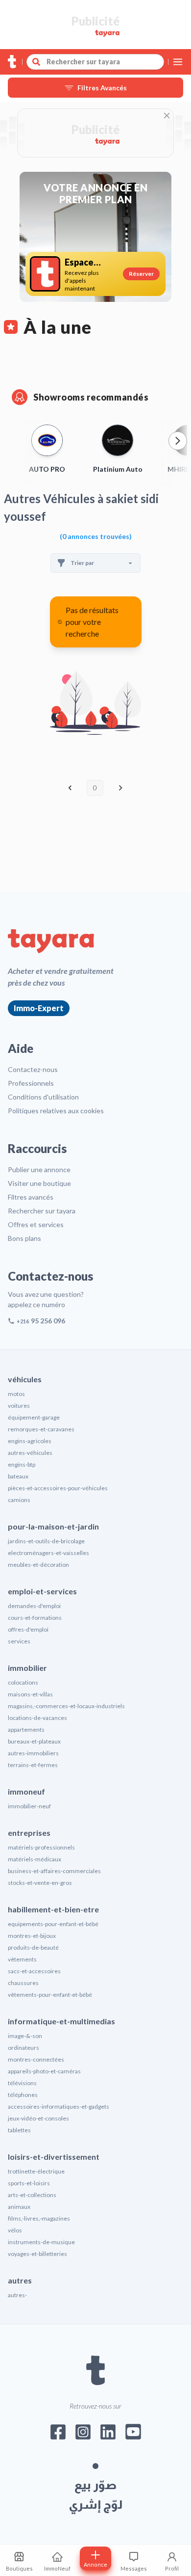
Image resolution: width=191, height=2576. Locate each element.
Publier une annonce (39, 1169)
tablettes (19, 2130)
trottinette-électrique (36, 2171)
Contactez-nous (33, 1069)
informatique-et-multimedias (61, 2021)
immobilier (27, 1668)
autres (20, 2280)
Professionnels (31, 1083)
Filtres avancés (31, 1197)
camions (19, 1500)
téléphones (23, 2095)
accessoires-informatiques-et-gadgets (59, 2106)
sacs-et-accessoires (34, 1971)
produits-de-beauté (33, 1947)
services (19, 1641)
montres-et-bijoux (32, 1936)
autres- (17, 2295)
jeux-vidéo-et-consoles (38, 2118)
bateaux (18, 1476)
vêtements (22, 1959)
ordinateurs (24, 2048)
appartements (26, 1730)
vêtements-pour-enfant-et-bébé (50, 1995)
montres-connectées (36, 2059)
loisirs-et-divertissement (54, 2157)
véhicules (25, 1379)
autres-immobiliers (33, 1753)
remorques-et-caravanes (41, 1429)
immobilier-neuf (29, 1806)
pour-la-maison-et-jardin (53, 1526)
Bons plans (24, 1238)
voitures (19, 1406)
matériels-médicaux (35, 1859)
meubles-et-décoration (38, 1565)
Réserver (141, 274)
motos (16, 1394)
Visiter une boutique (39, 1183)
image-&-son (25, 2036)
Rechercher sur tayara (42, 1211)
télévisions (22, 2083)
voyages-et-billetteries (37, 2254)
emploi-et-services (42, 1591)
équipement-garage (34, 1417)
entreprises (29, 1833)
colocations (23, 1682)
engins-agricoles (30, 1441)
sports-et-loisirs (29, 2183)
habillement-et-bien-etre (53, 1909)
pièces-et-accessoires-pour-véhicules (58, 1488)
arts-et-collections (32, 2195)
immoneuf (26, 1791)
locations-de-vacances (37, 1718)
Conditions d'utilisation (43, 1097)
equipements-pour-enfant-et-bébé (53, 1924)
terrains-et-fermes (33, 1765)
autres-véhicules (30, 1453)
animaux (19, 2207)
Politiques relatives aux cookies (56, 1111)
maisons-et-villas (30, 1694)
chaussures (23, 1983)
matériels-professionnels (41, 1847)
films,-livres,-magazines (39, 2218)
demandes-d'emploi (34, 1606)
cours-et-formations (35, 1618)
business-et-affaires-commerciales (54, 1871)
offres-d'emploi (28, 1629)
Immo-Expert (39, 1008)
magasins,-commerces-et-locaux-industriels (66, 1706)
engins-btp (22, 1464)
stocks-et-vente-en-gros (40, 1883)
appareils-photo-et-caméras (44, 2071)
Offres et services (36, 1224)
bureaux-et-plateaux (34, 1741)
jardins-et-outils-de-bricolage (46, 1541)
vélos (15, 2230)
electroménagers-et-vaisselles (48, 1553)
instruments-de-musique (41, 2242)
